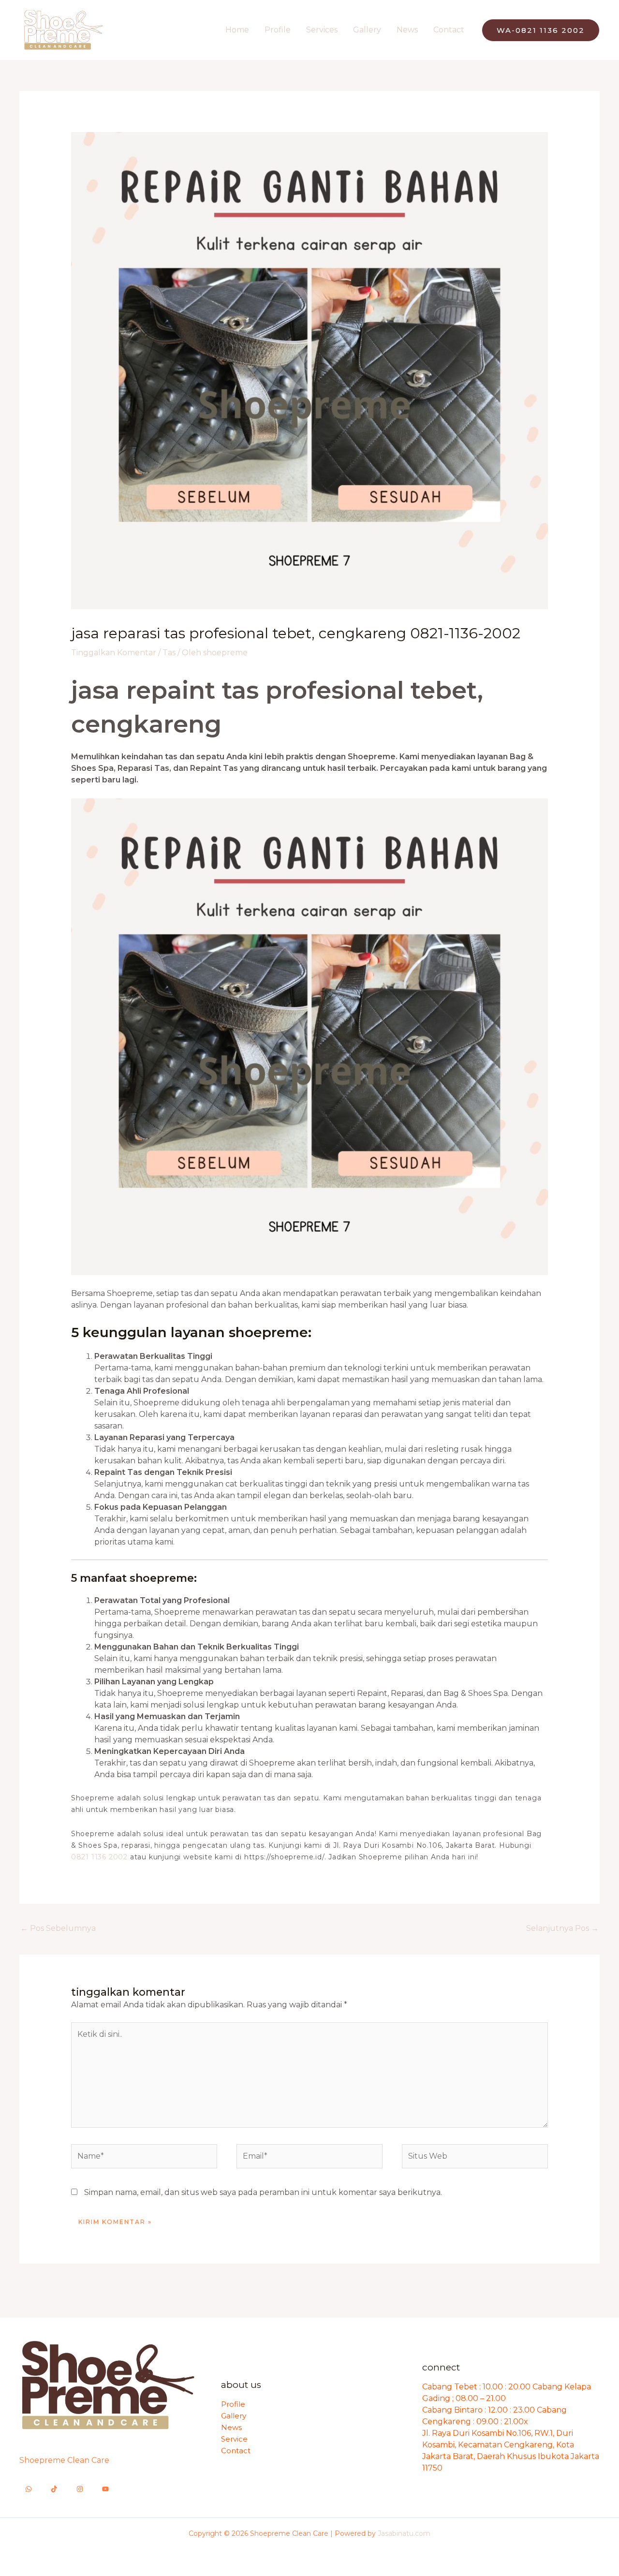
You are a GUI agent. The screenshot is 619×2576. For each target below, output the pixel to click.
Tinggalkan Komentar (114, 653)
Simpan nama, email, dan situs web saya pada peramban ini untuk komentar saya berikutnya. (263, 2192)
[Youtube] (105, 2489)
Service (234, 2439)
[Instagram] (80, 2489)
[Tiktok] (54, 2489)
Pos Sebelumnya (58, 1928)
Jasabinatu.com (404, 2533)
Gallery (367, 30)
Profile (278, 30)
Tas (169, 653)
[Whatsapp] (29, 2489)
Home (237, 30)
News (407, 30)
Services (322, 30)
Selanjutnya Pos (562, 1928)
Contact (449, 30)
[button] (541, 30)
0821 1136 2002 (99, 1857)
